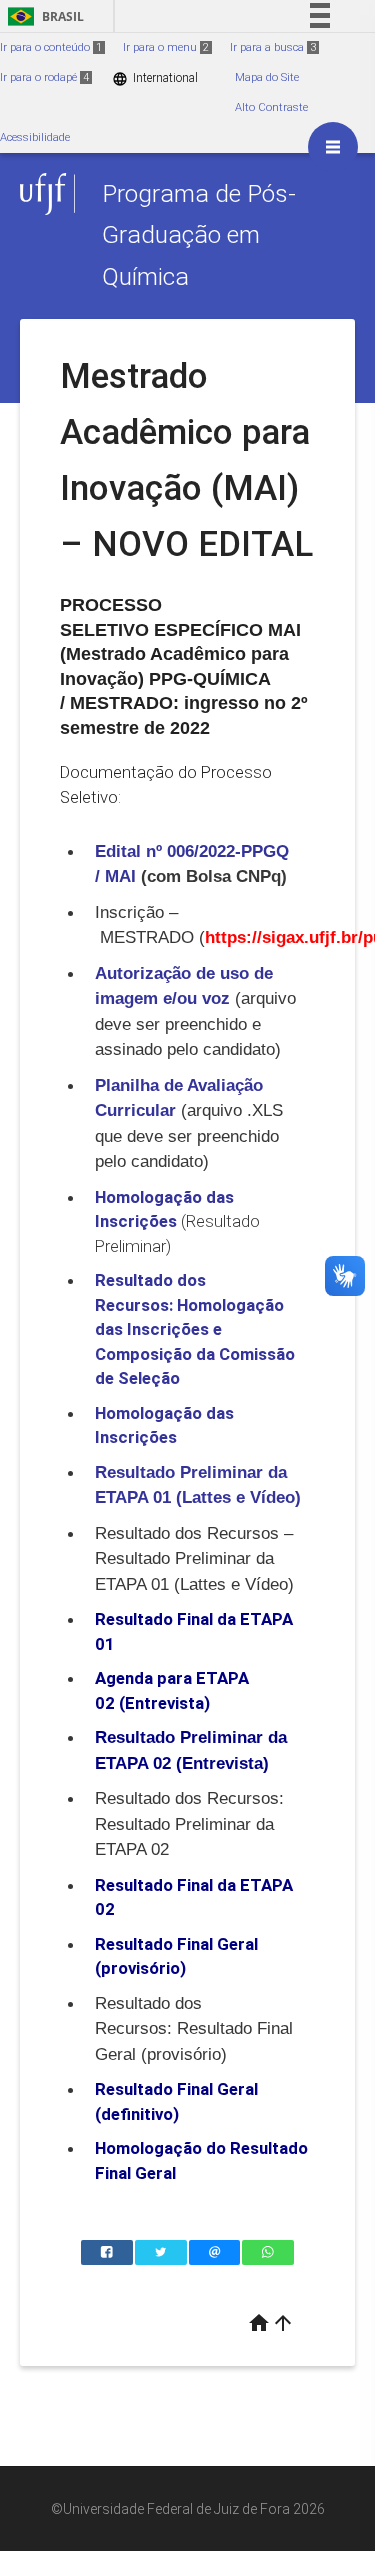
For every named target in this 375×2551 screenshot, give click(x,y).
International (155, 78)
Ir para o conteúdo (51, 47)
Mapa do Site (267, 77)
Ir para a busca (273, 47)
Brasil (42, 16)
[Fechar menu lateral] (333, 147)
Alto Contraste (271, 107)
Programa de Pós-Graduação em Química (199, 235)
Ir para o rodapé (44, 77)
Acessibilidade (35, 137)
